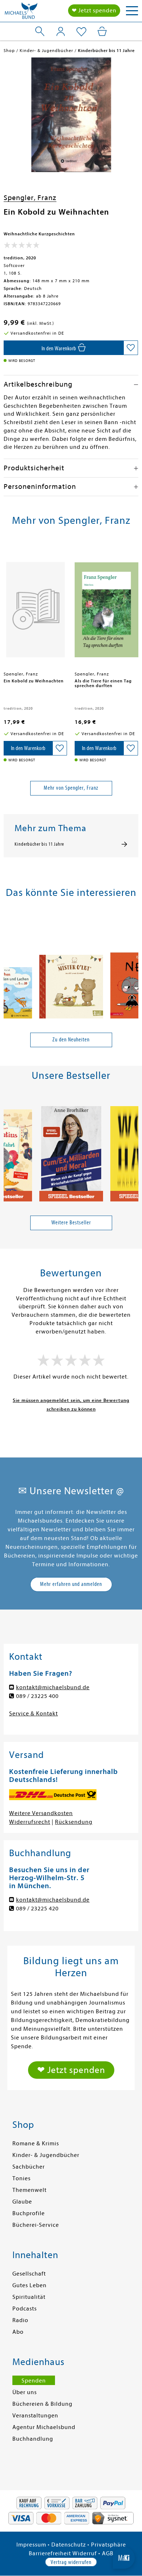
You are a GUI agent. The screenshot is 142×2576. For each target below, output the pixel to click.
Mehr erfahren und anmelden (71, 1584)
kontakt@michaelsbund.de (53, 1687)
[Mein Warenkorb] (102, 31)
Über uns (25, 2392)
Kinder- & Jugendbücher (46, 2155)
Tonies (21, 2178)
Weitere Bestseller (71, 1223)
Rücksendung (74, 1822)
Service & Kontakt (33, 1714)
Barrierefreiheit (50, 2553)
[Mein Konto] (61, 31)
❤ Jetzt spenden (94, 11)
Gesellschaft (29, 2274)
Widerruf (85, 2553)
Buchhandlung (33, 2439)
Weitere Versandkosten (41, 1813)
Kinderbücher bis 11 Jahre (39, 844)
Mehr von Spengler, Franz (71, 788)
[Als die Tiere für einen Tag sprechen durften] (106, 606)
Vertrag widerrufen (71, 2562)
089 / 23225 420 (37, 1909)
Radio (20, 2320)
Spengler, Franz (30, 198)
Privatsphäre (109, 2545)
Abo (18, 2332)
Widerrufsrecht (30, 1822)
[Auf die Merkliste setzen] (131, 348)
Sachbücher (29, 2167)
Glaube (22, 2202)
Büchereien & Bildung (42, 2404)
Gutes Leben (29, 2285)
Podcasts (25, 2309)
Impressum (31, 2545)
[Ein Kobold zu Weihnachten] (35, 606)
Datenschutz (69, 2545)
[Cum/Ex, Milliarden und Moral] (71, 1151)
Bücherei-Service (36, 2225)
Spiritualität (29, 2297)
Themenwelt (29, 2190)
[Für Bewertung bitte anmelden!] (22, 247)
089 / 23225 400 (37, 1696)
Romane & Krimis (36, 2144)
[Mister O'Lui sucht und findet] (71, 968)
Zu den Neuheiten (71, 1040)
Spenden (34, 2381)
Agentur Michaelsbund (44, 2427)
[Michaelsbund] (21, 13)
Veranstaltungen (35, 2416)
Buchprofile (29, 2213)
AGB (108, 2553)
